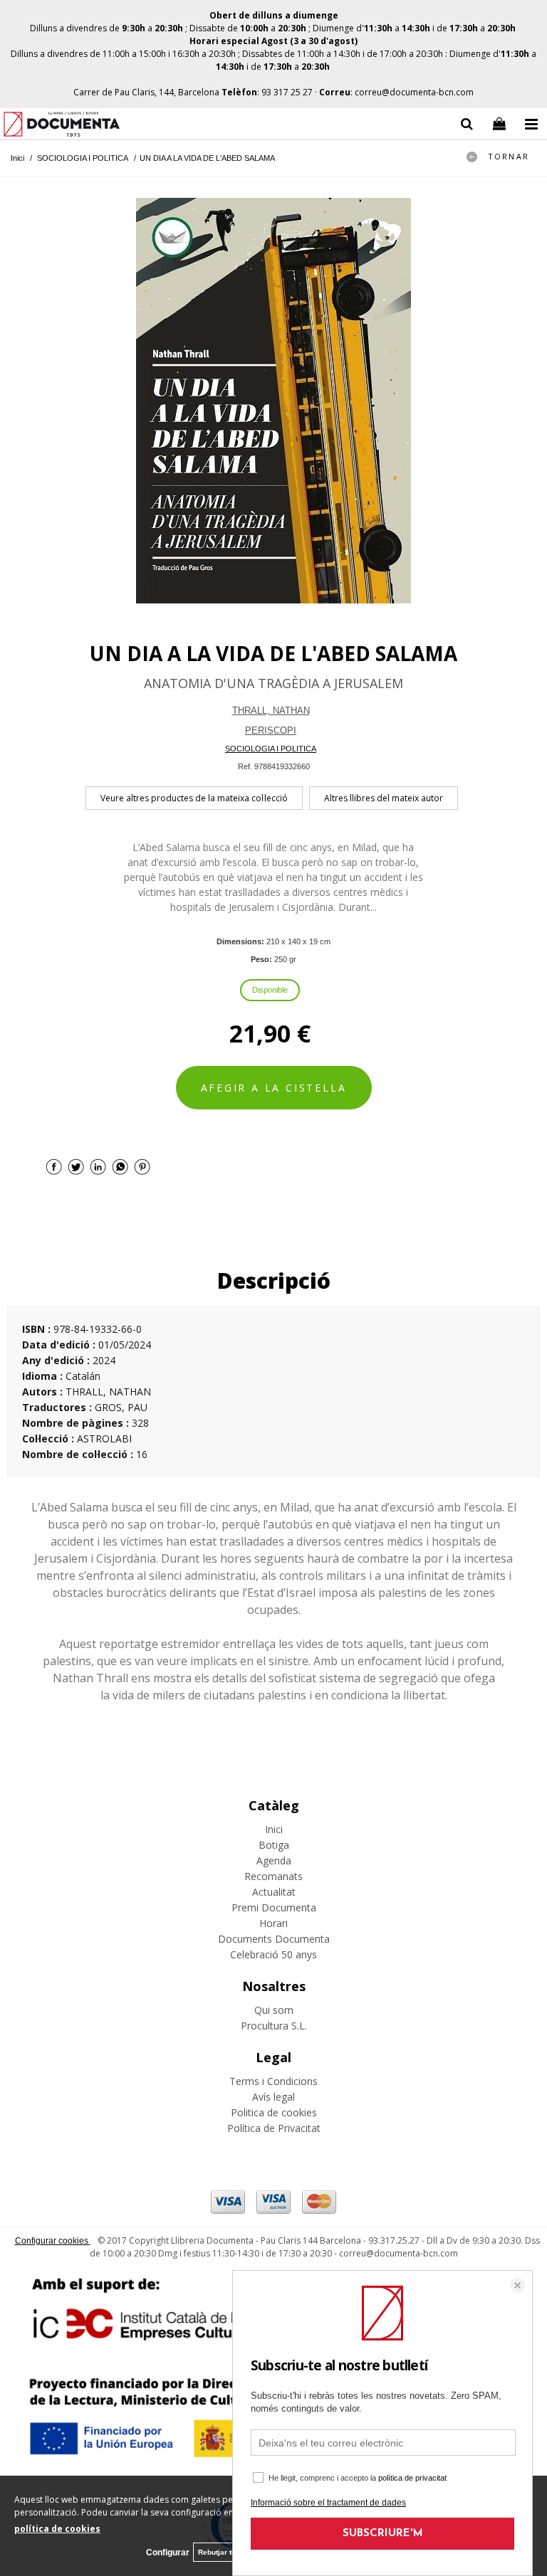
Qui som (274, 2010)
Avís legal (273, 2097)
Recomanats (273, 1876)
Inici (274, 1829)
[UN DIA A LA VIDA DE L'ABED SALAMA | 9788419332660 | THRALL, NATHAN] (273, 401)
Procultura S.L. (274, 2026)
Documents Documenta (274, 1939)
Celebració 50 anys (273, 1954)
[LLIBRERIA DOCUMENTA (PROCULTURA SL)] (62, 126)
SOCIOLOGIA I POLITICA (271, 749)
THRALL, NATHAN (271, 711)
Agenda (274, 1860)
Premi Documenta (274, 1907)
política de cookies (57, 2529)
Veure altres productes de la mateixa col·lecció (194, 798)
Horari (273, 1923)
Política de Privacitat (274, 2128)
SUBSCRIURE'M (383, 2534)
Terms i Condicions (273, 2081)
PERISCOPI (271, 730)
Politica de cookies (274, 2112)
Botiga (274, 1845)
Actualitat (274, 1892)
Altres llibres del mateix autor (384, 798)
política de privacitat (412, 2478)
